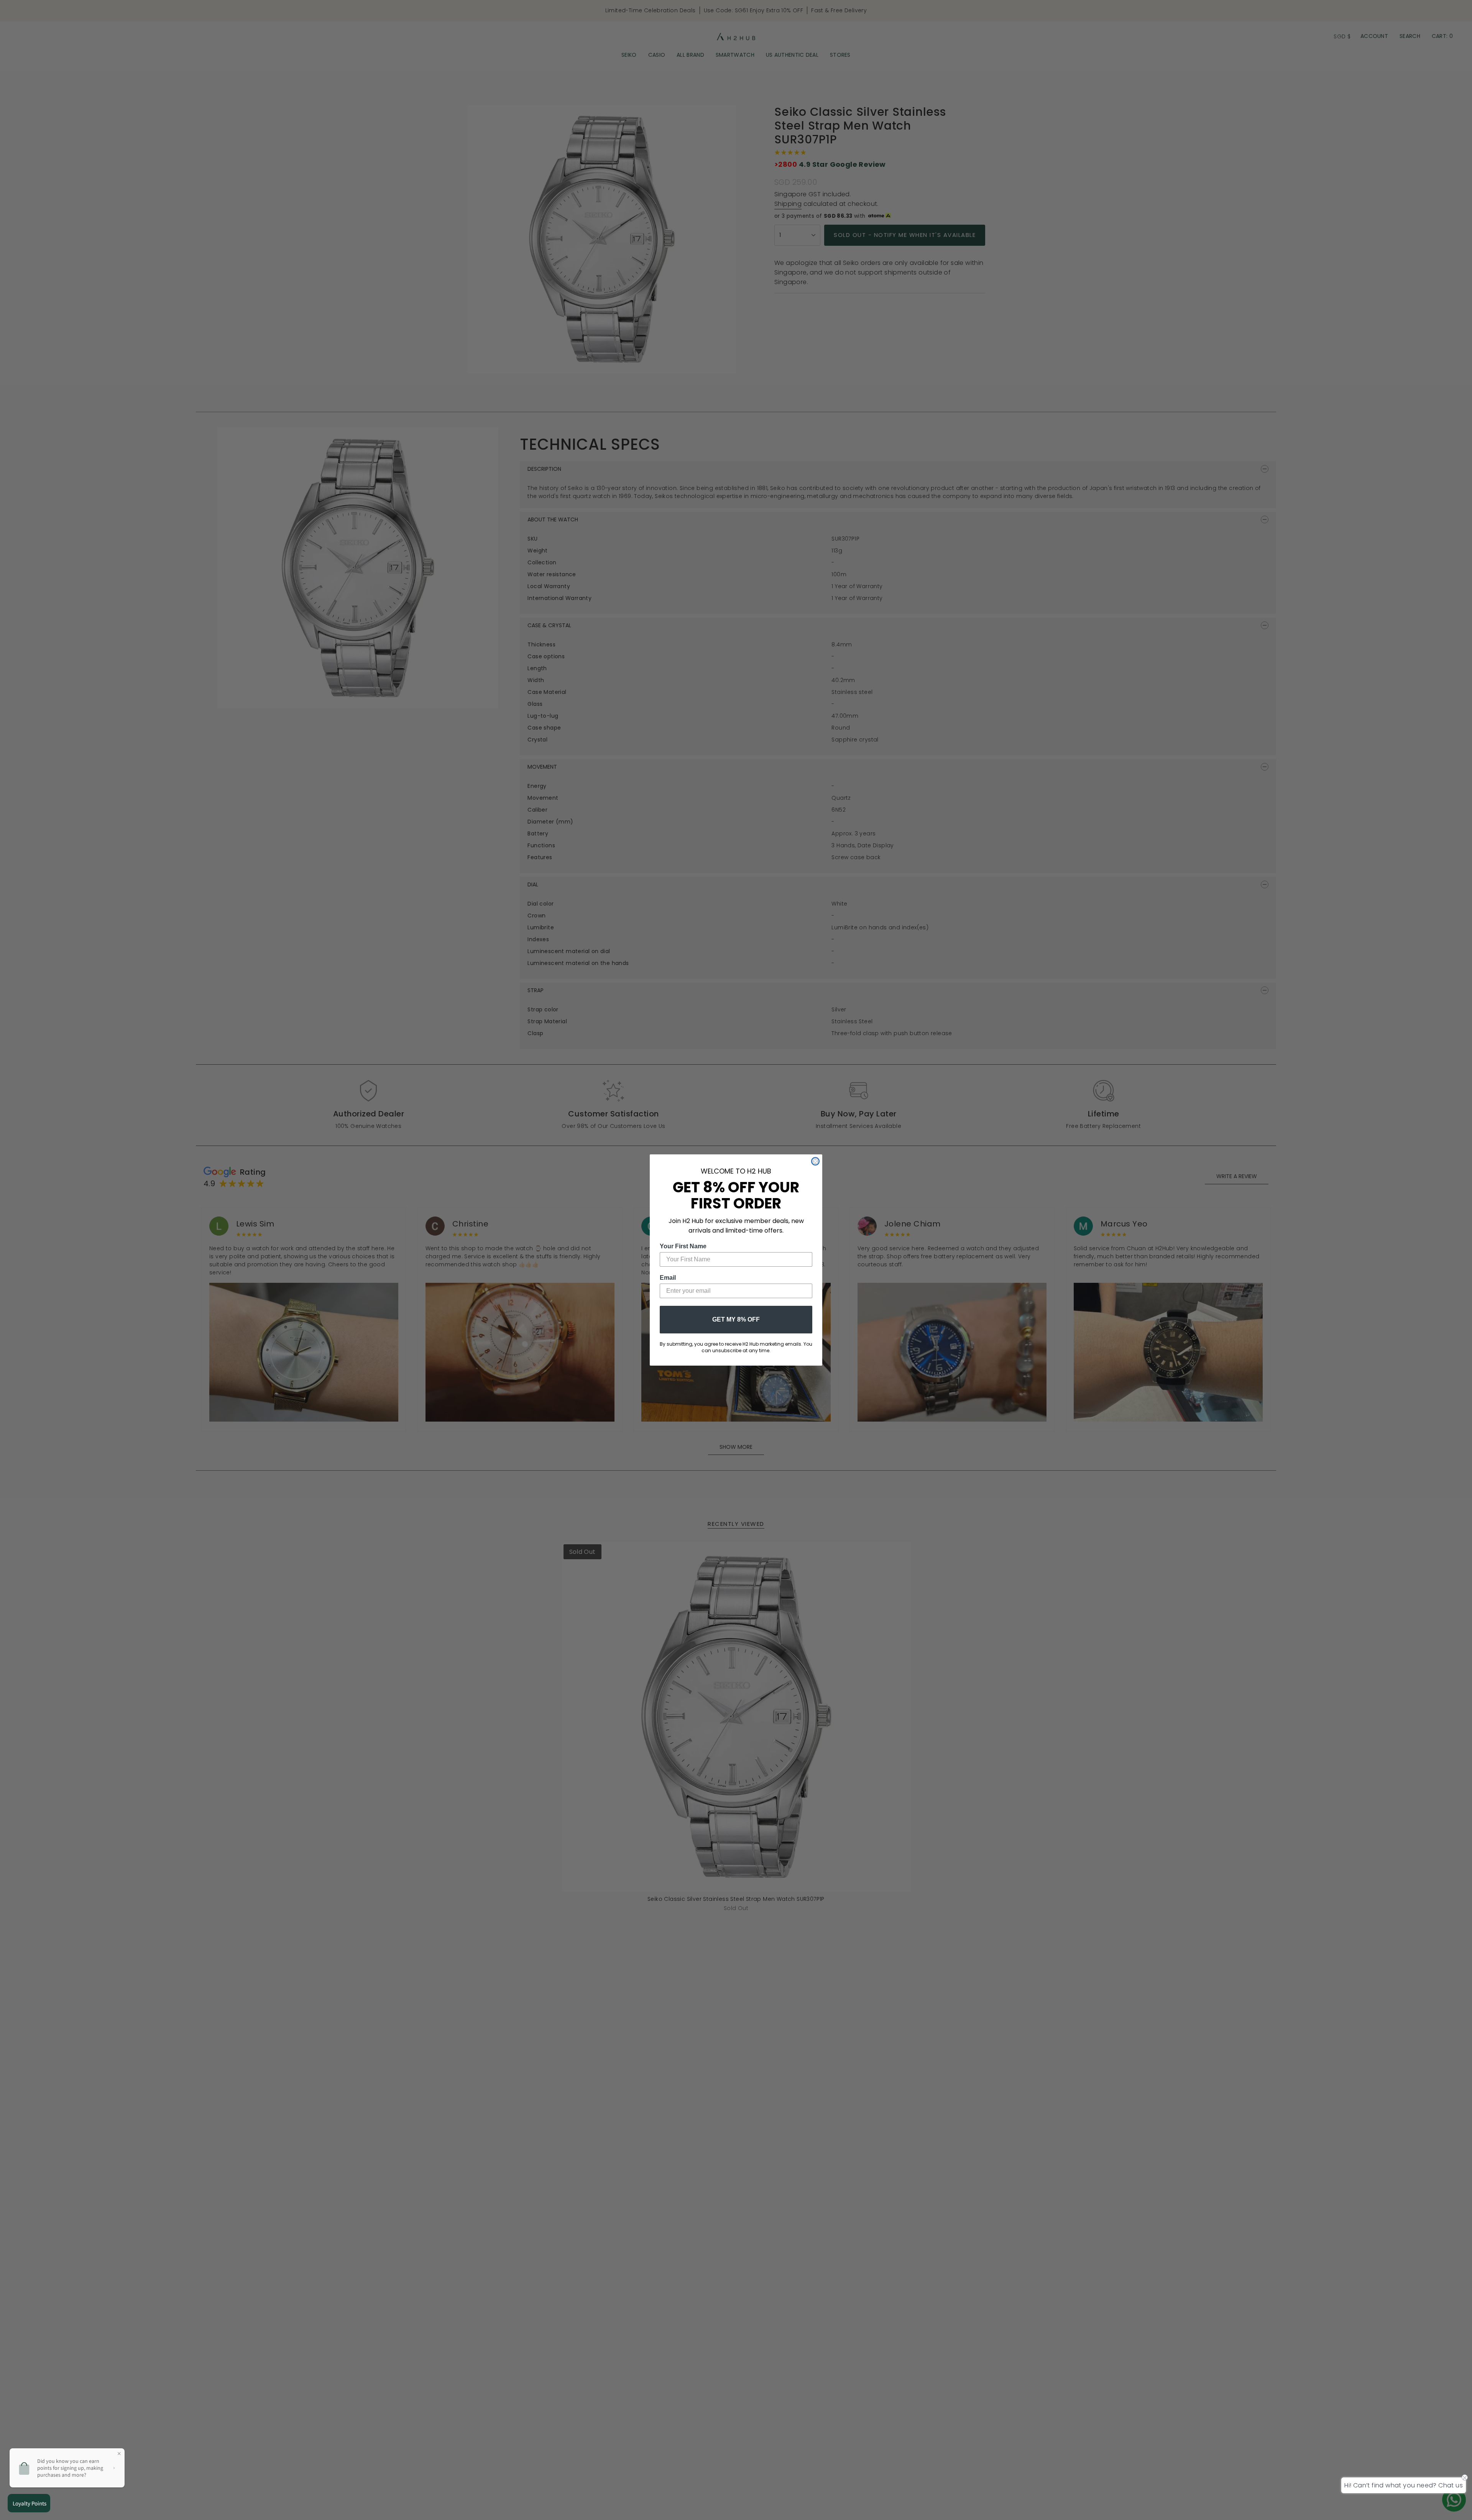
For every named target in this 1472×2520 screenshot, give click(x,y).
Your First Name (683, 1246)
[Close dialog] (815, 1161)
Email (668, 1278)
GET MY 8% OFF (736, 1319)
